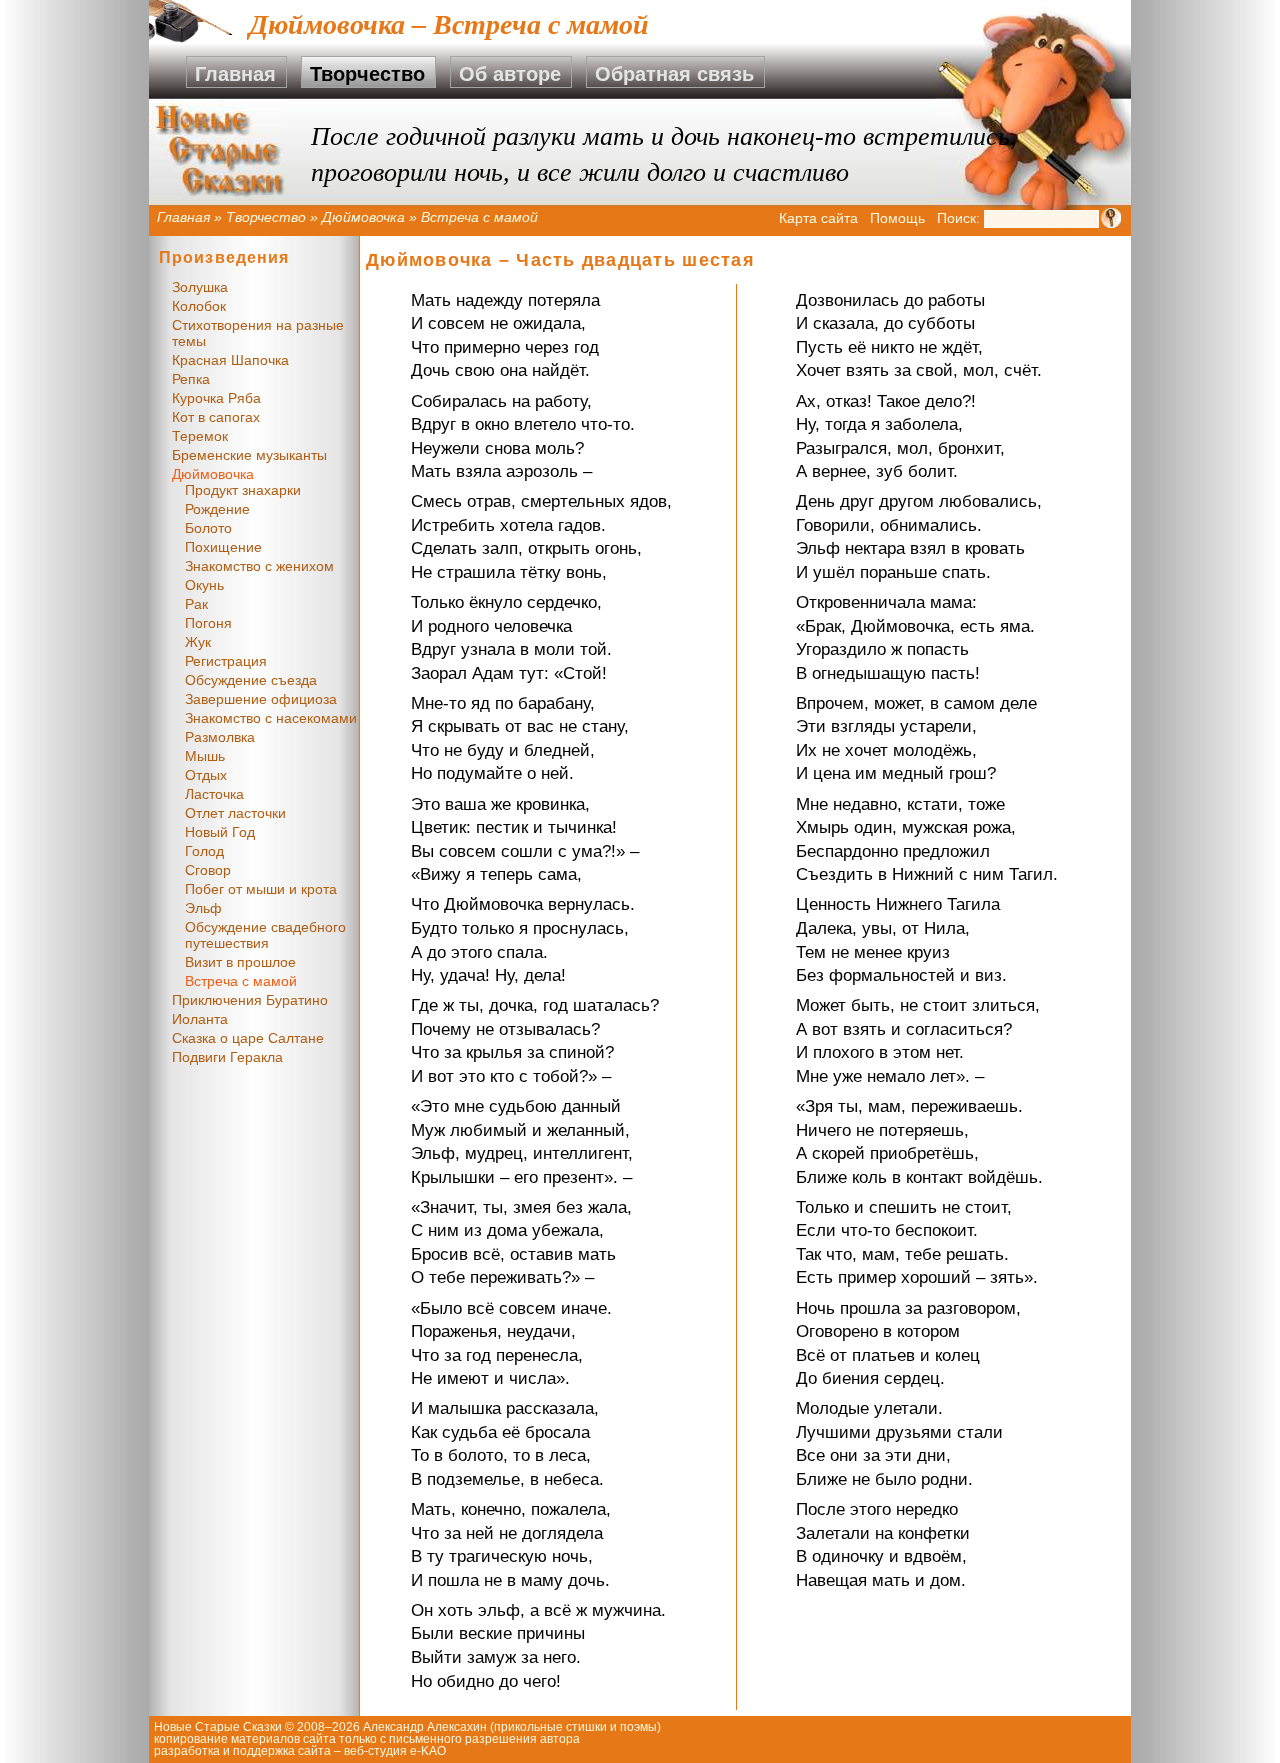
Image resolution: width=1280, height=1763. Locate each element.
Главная (235, 74)
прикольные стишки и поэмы (575, 1727)
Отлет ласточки (235, 813)
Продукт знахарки (243, 490)
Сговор (208, 870)
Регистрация (226, 661)
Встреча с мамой (241, 981)
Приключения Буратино (250, 1000)
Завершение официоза (261, 699)
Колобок (199, 306)
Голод (204, 851)
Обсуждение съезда (251, 680)
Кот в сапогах (216, 417)
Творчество (367, 74)
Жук (198, 642)
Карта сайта (818, 218)
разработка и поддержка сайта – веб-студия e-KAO (300, 1751)
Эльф (203, 908)
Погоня (208, 623)
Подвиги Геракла (227, 1057)
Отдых (206, 775)
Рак (196, 604)
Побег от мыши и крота (261, 889)
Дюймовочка (363, 217)
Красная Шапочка (230, 360)
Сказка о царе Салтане (248, 1038)
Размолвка (220, 737)
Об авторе (510, 74)
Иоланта (200, 1019)
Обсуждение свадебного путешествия (265, 935)
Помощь (897, 218)
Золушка (200, 287)
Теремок (200, 436)
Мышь (205, 756)
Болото (208, 528)
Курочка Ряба (216, 398)
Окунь (204, 585)
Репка (191, 379)
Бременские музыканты (249, 455)
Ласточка (214, 794)
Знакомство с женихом (259, 566)
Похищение (223, 547)
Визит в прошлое (240, 962)
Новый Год (220, 832)
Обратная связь (674, 74)
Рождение (217, 509)
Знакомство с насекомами (271, 718)
